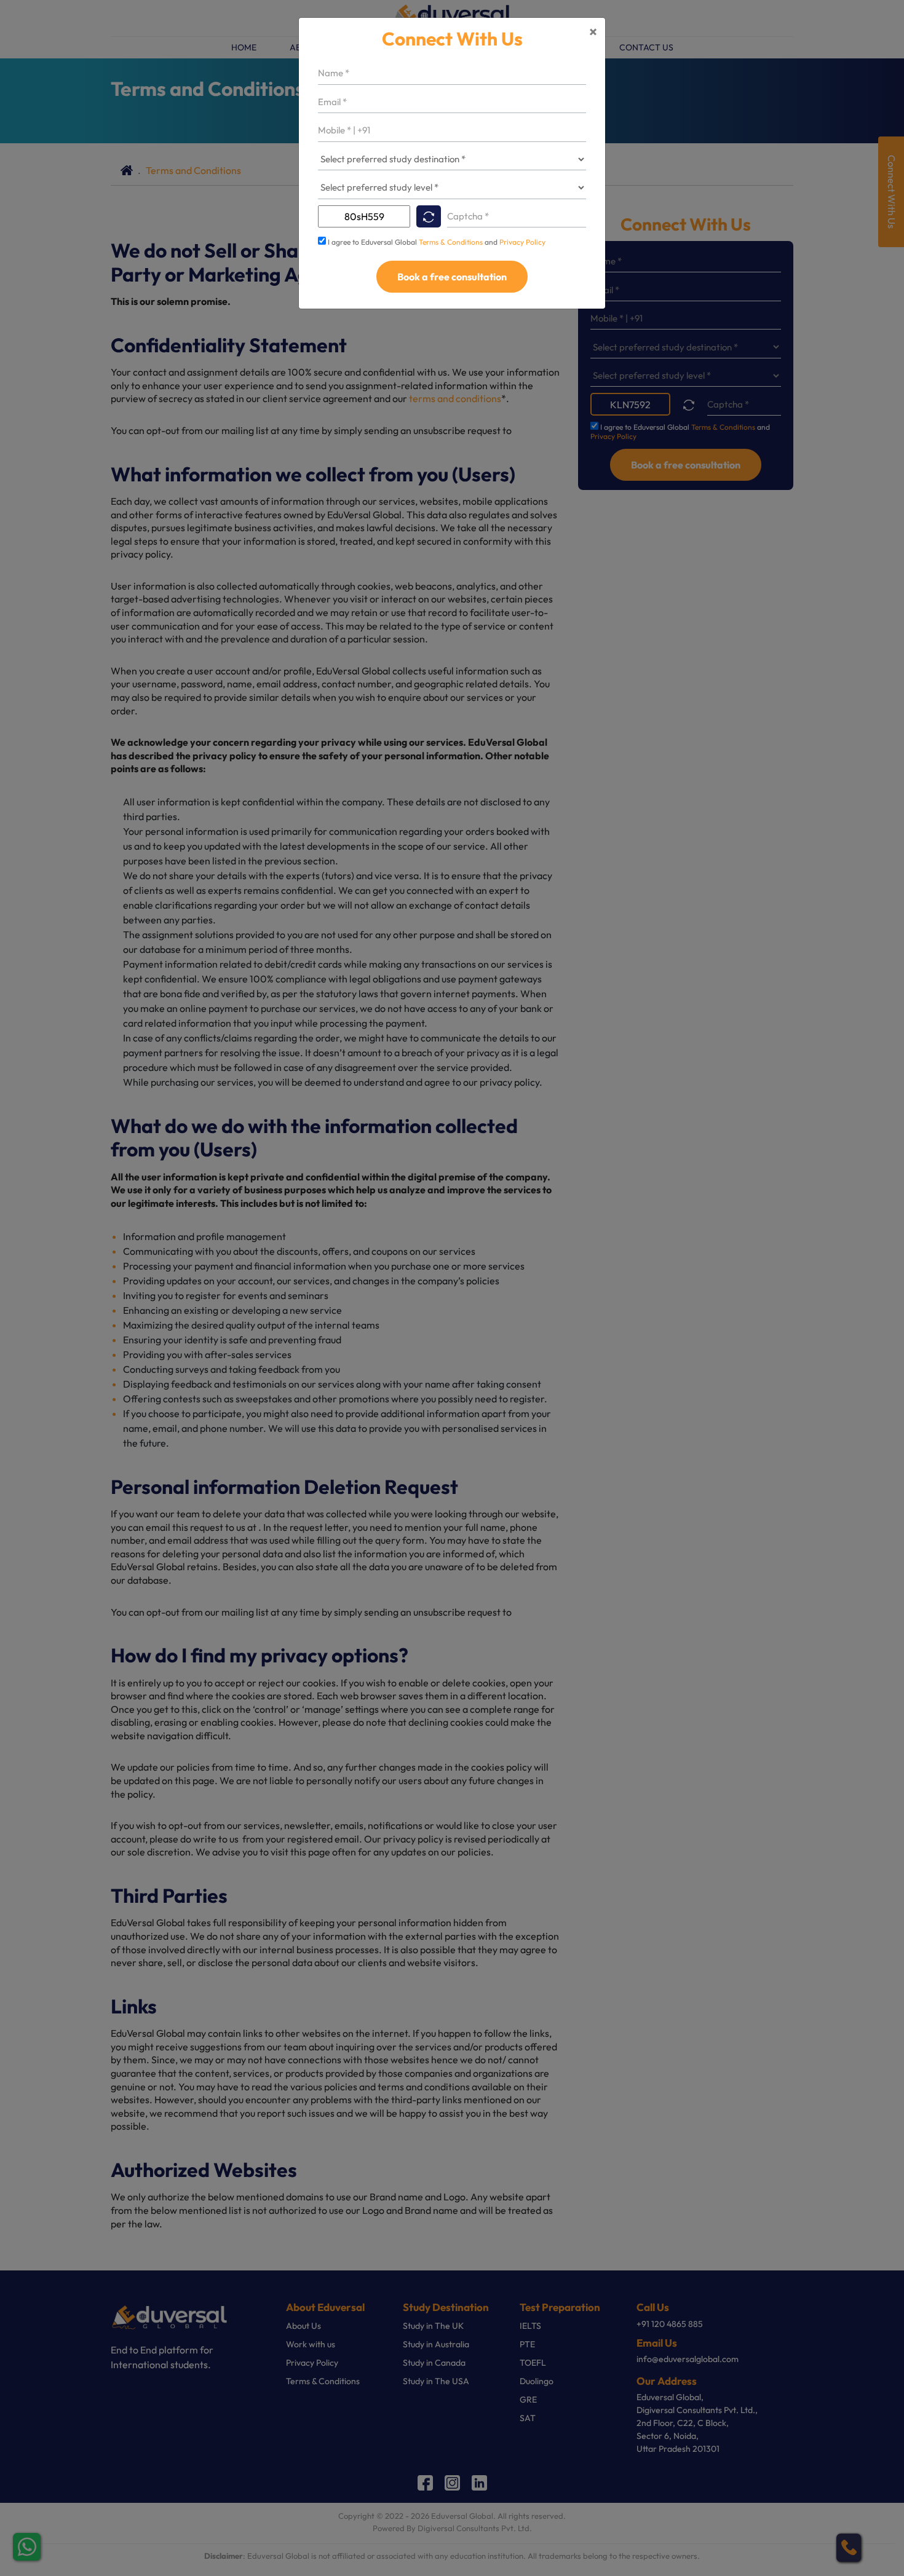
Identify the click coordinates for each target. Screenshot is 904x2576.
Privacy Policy (522, 242)
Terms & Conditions (452, 242)
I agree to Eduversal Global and (437, 242)
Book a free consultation (452, 277)
